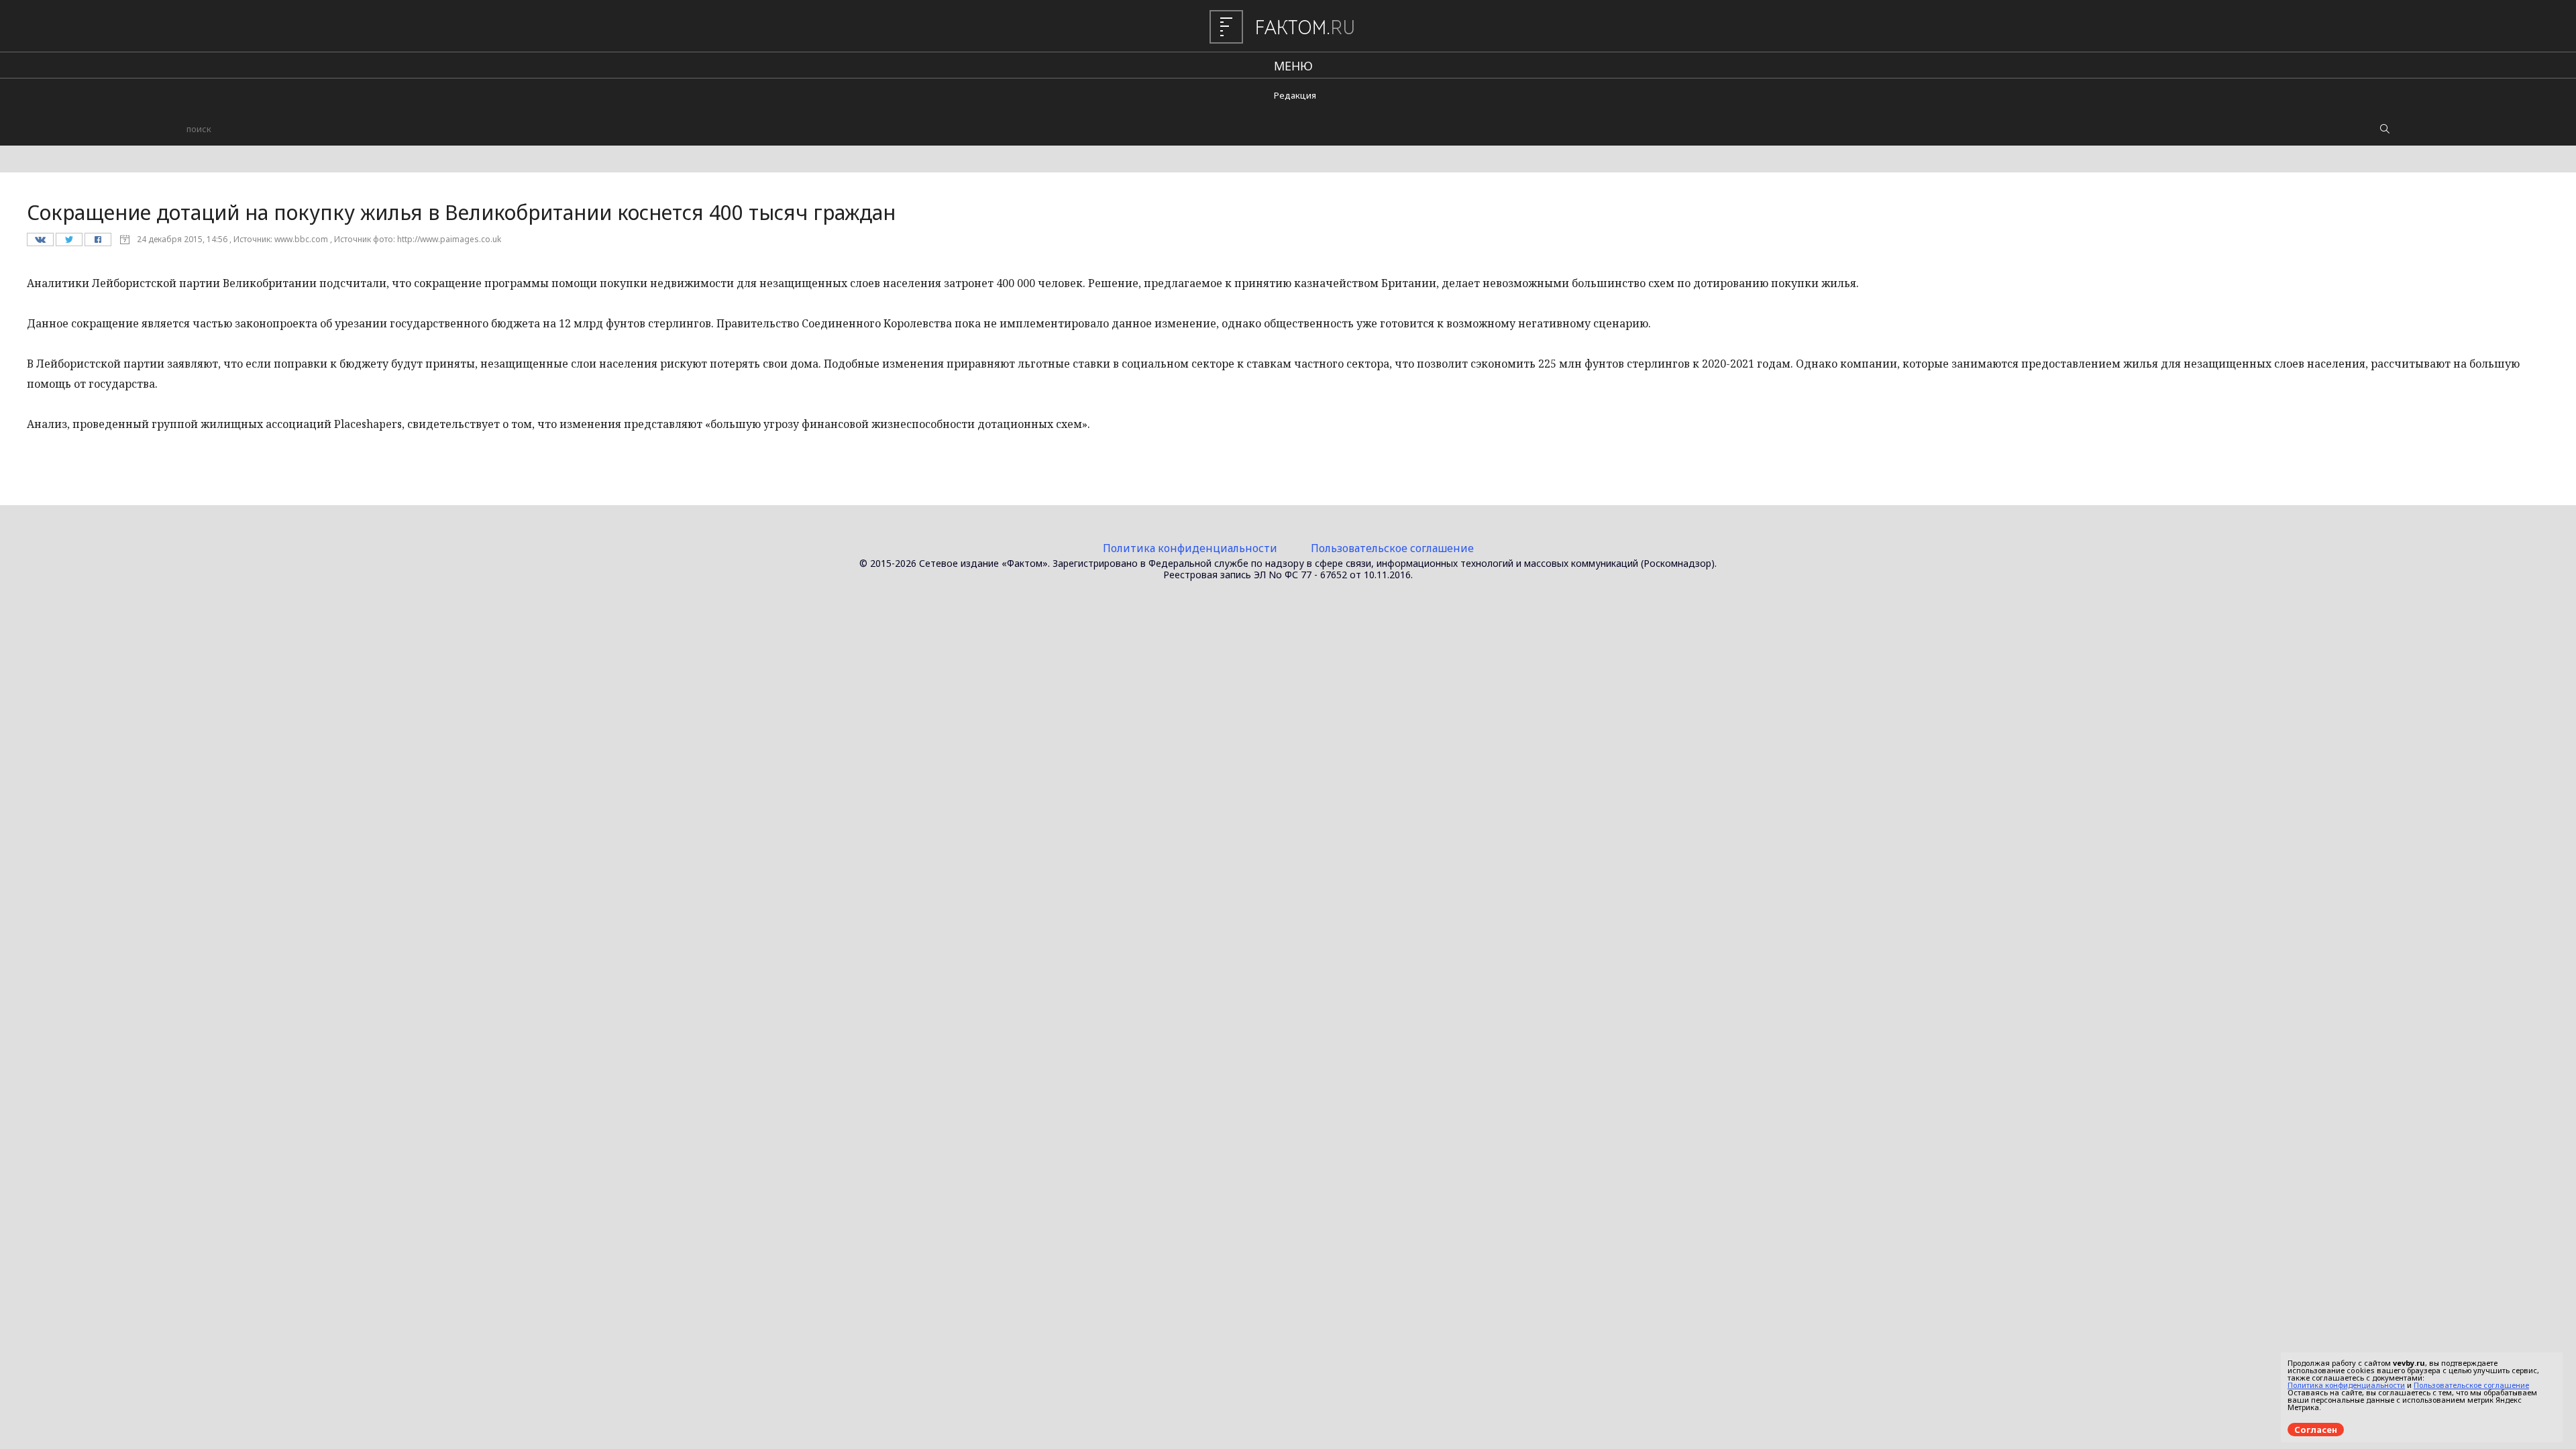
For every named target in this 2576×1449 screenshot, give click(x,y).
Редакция (1295, 95)
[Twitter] (69, 243)
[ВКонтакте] (40, 243)
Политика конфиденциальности (1190, 548)
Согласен (2316, 1430)
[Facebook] (98, 243)
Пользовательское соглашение (1392, 548)
